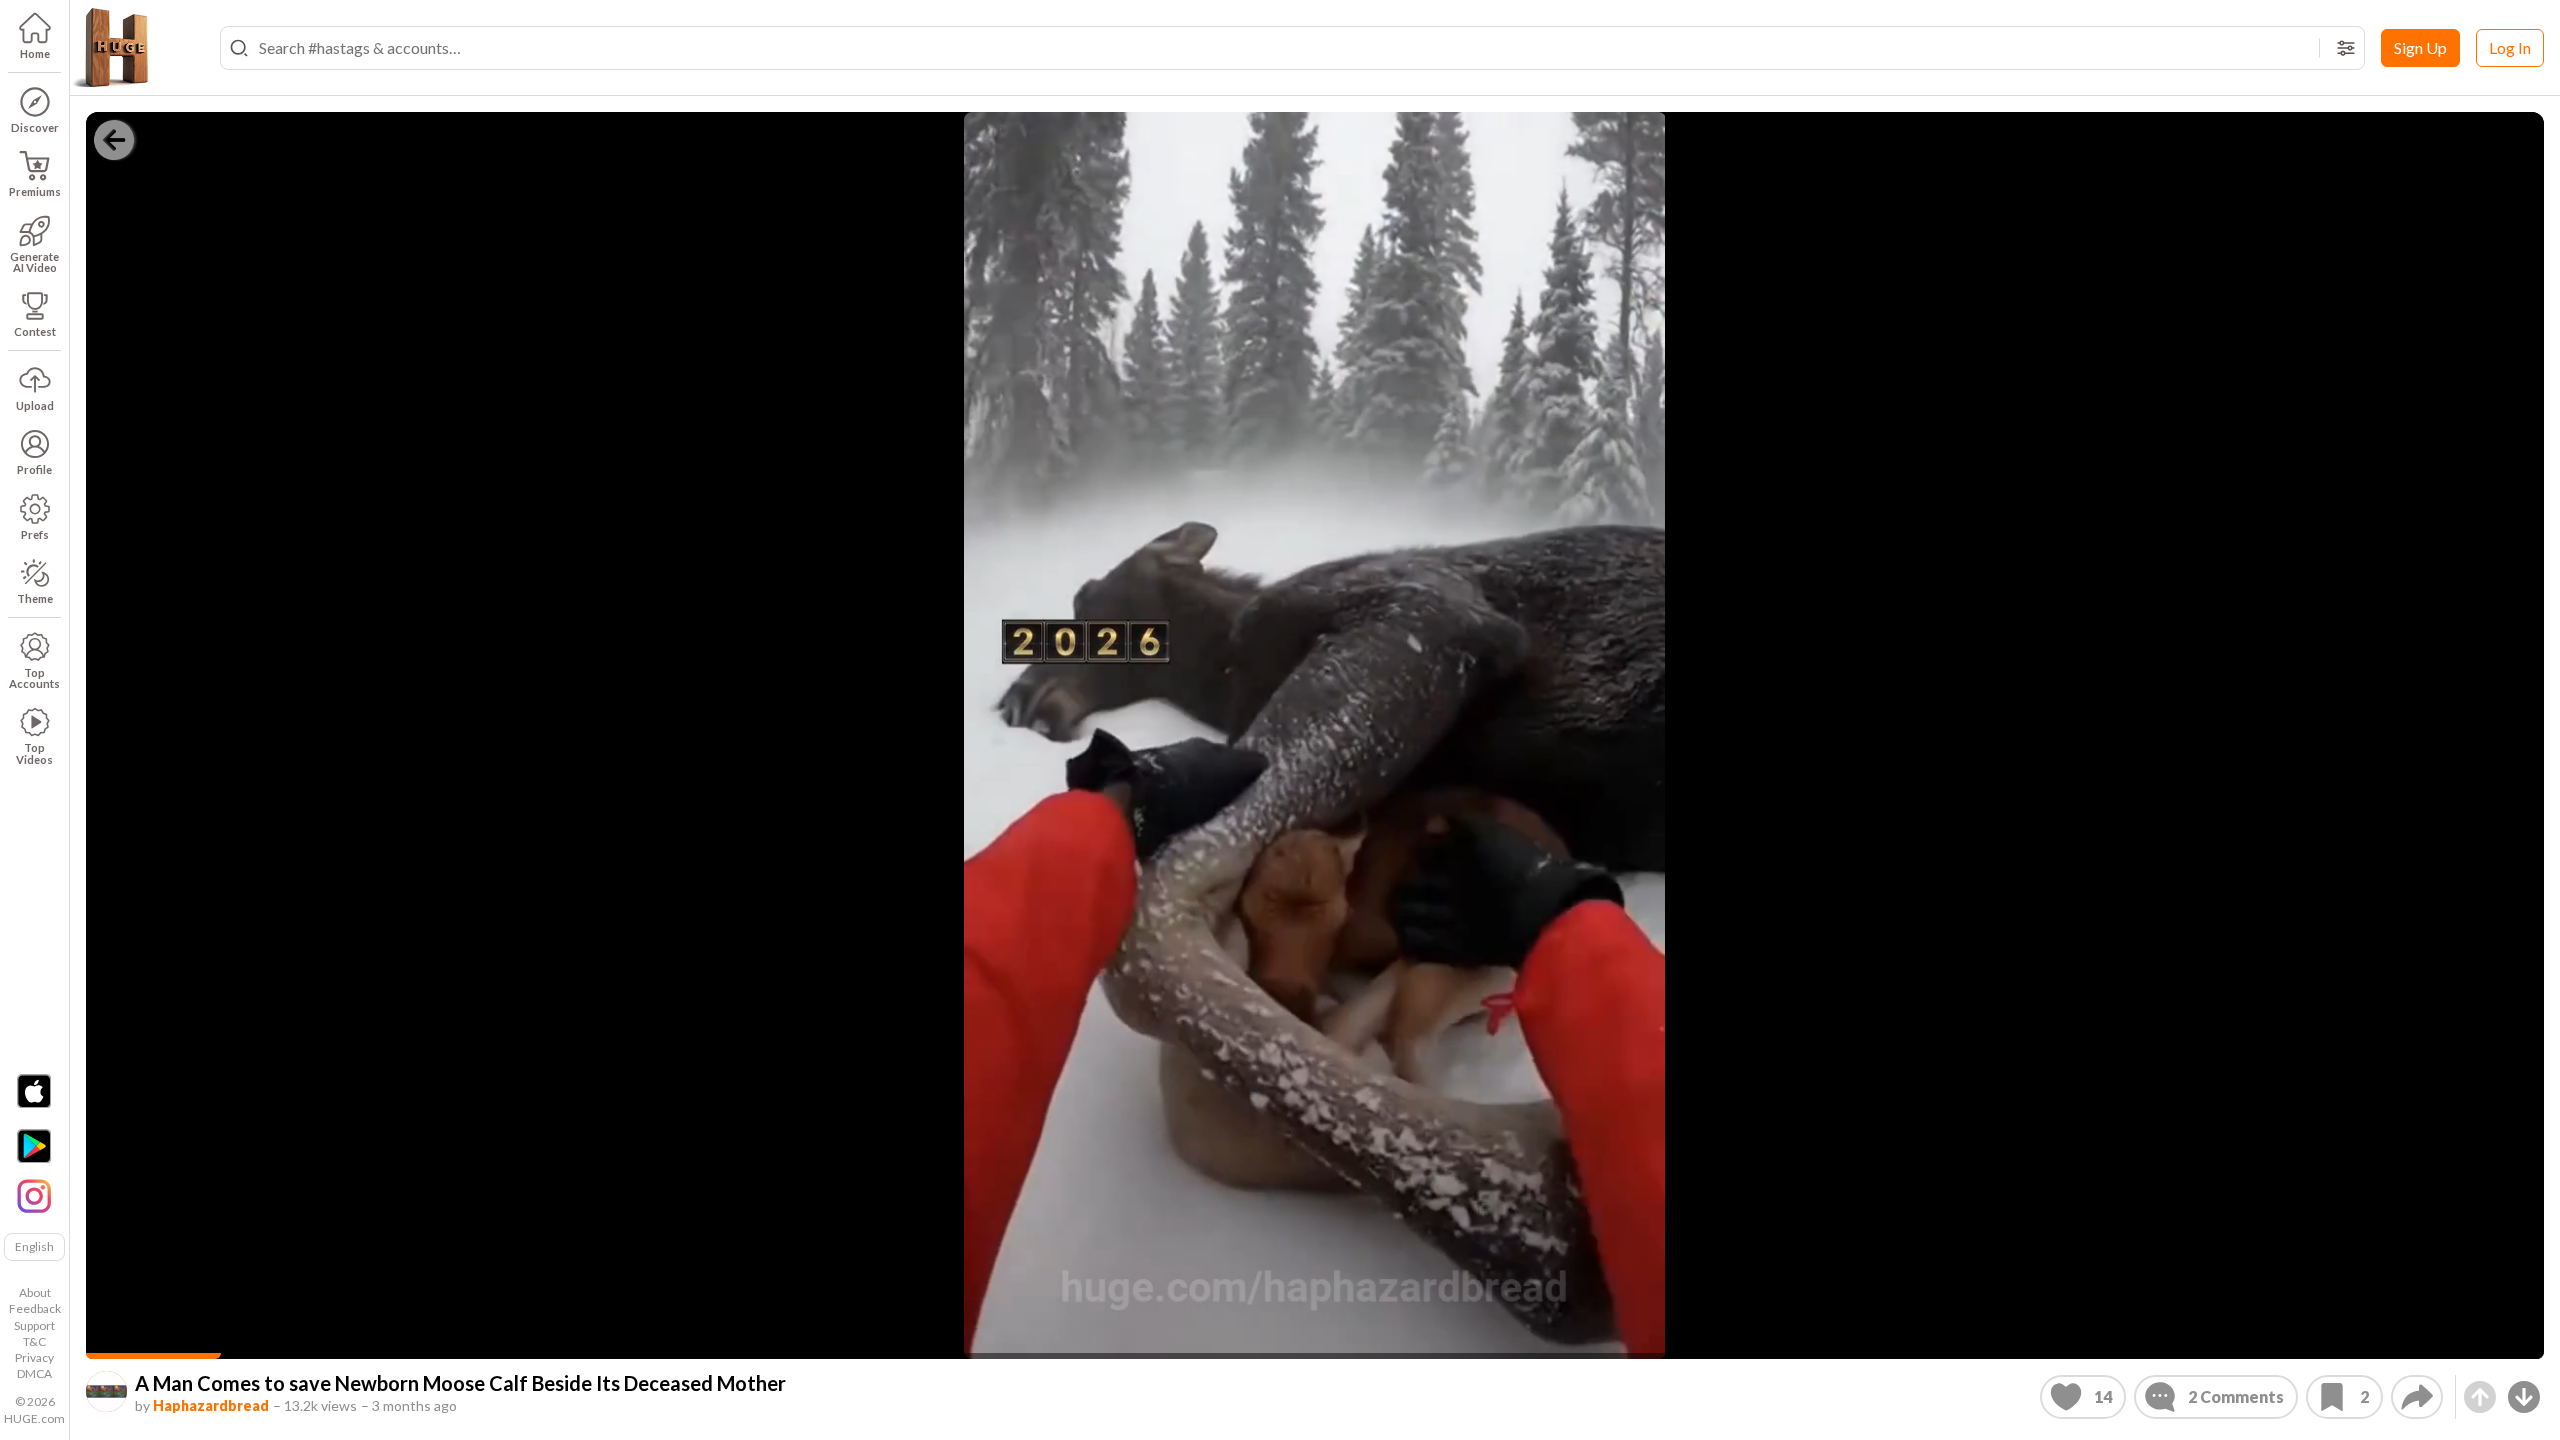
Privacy (34, 1357)
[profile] (106, 1391)
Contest (35, 331)
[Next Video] (2524, 1397)
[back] (114, 140)
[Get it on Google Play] (34, 1146)
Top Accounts (34, 678)
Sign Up (2420, 47)
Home (35, 53)
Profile (34, 469)
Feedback (35, 1308)
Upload (35, 405)
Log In (2510, 47)
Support (34, 1325)
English (34, 1246)
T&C (34, 1341)
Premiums (35, 191)
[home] (110, 48)
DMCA (34, 1373)
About (35, 1292)
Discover (35, 127)
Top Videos (34, 753)
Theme (35, 598)
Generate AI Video (34, 262)
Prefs (35, 534)
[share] (2417, 1397)
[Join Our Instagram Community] (34, 1194)
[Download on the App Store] (34, 1091)
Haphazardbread (211, 1405)
